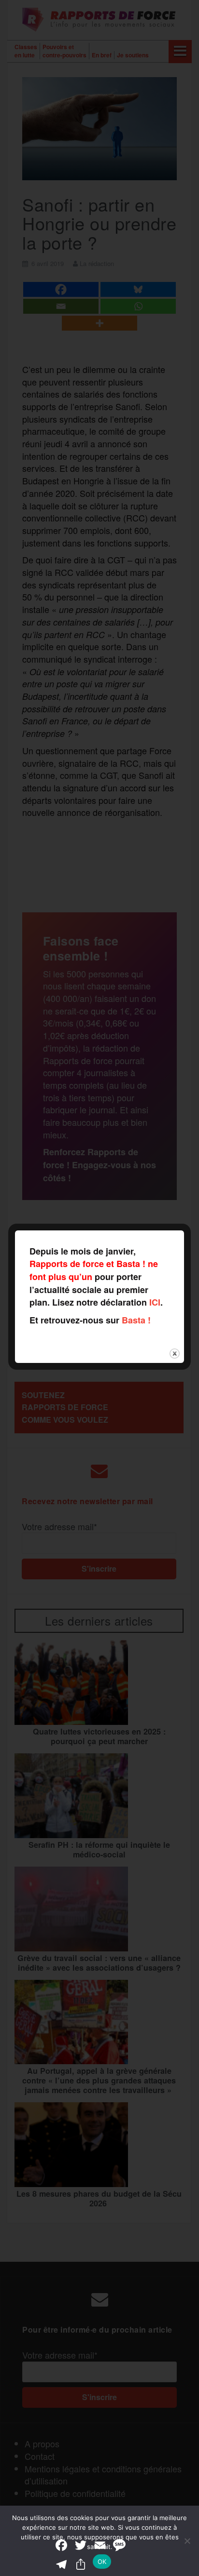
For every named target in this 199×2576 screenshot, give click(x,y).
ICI (155, 1302)
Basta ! (136, 1320)
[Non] (187, 2541)
